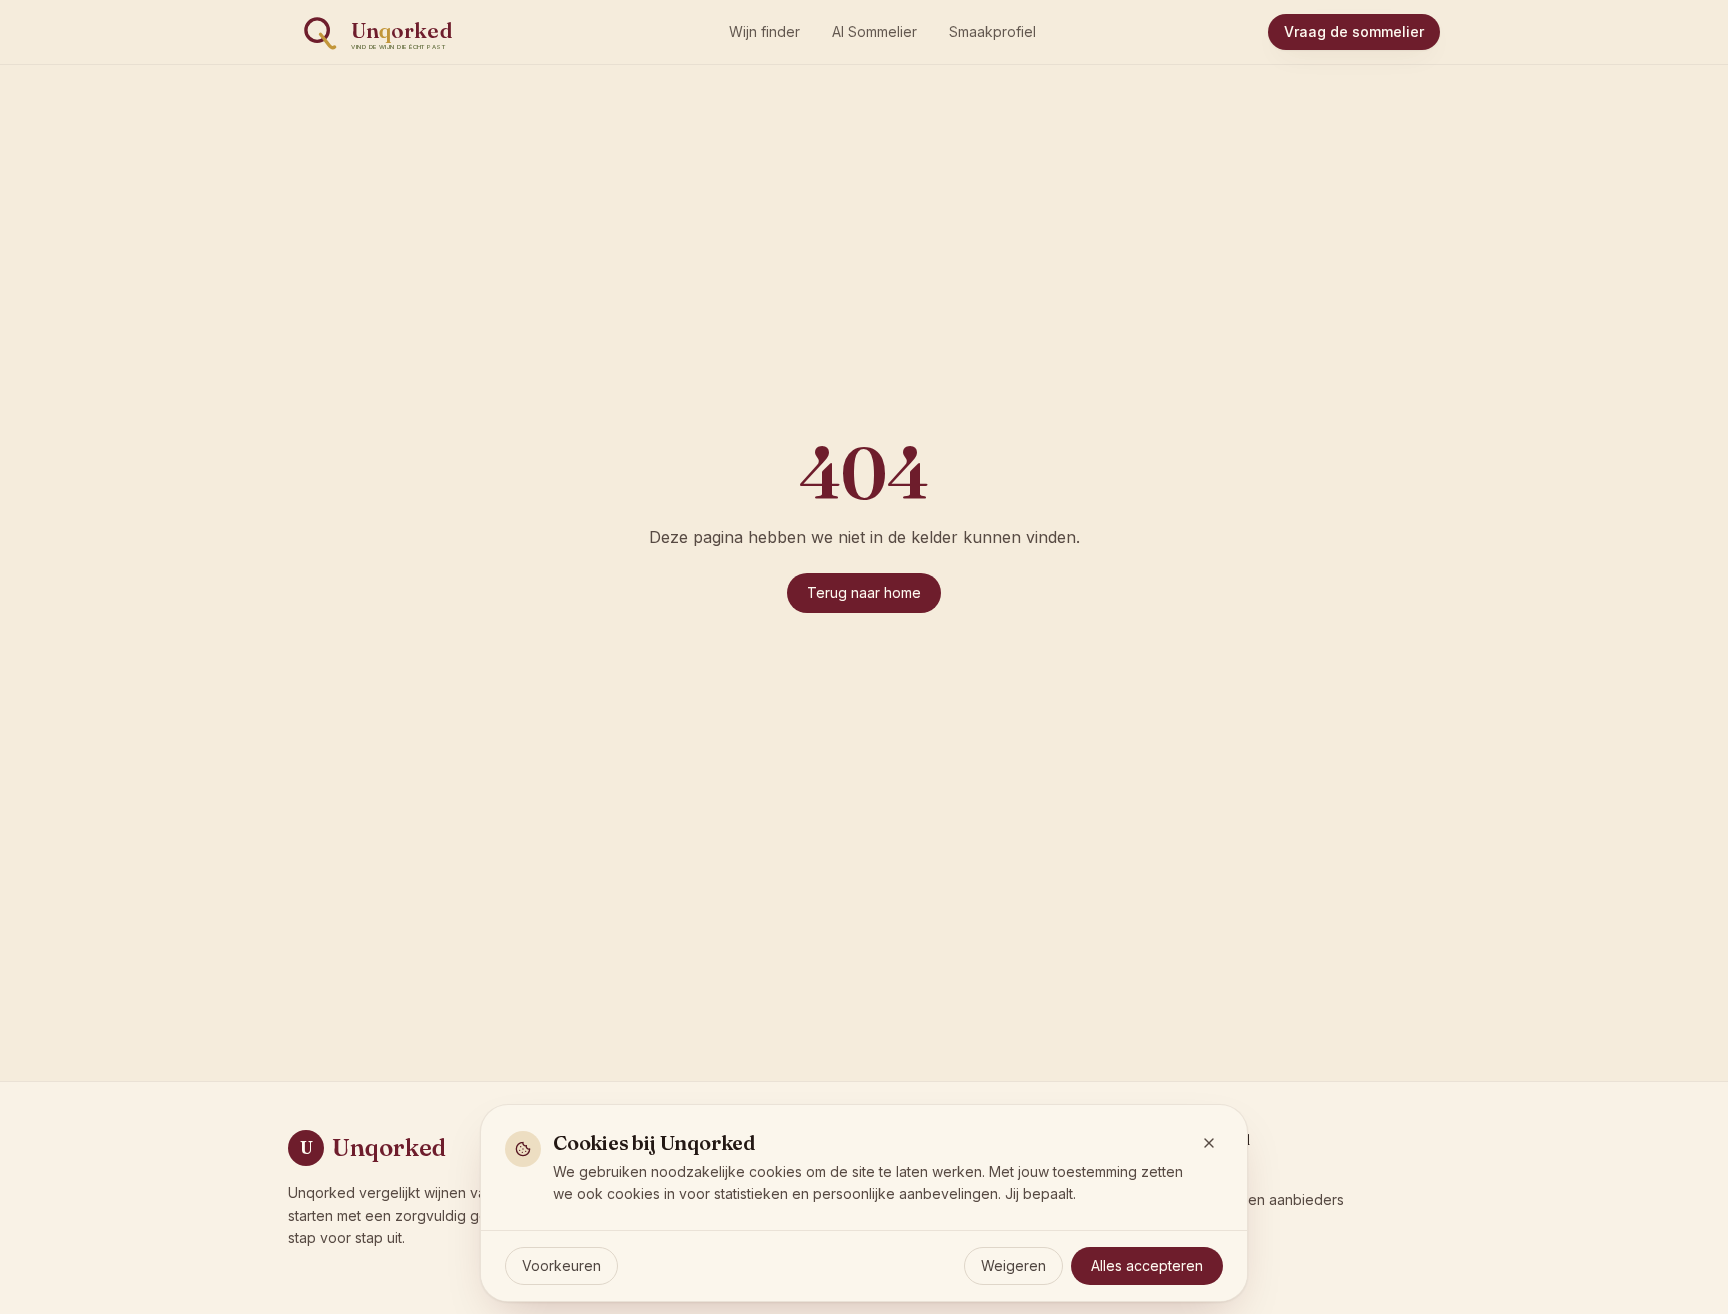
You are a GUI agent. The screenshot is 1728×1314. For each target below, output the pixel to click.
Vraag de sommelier (1354, 31)
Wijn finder (764, 31)
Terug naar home (864, 592)
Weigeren (1013, 1265)
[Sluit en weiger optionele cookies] (1209, 1143)
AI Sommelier (874, 31)
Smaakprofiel (992, 31)
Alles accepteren (1147, 1265)
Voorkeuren (561, 1265)
